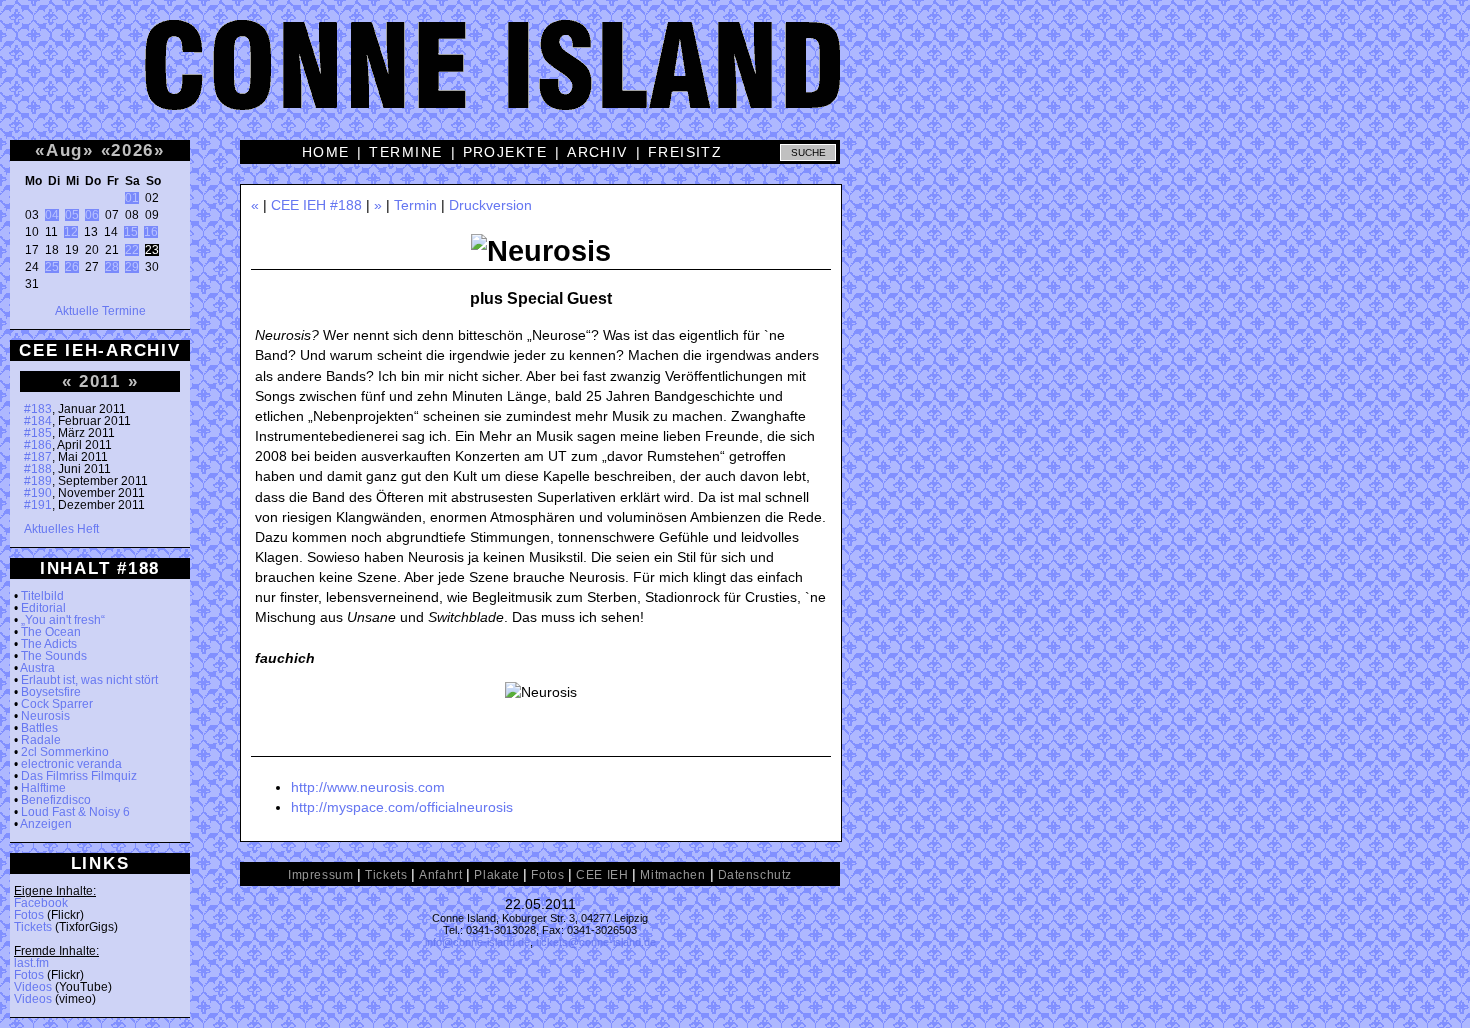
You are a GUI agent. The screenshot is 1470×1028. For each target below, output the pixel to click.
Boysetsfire (51, 692)
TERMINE (405, 152)
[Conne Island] (735, 80)
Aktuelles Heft (61, 529)
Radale (41, 740)
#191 (38, 505)
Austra (37, 668)
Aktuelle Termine (100, 311)
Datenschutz (755, 875)
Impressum (320, 875)
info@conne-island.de (477, 942)
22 (132, 250)
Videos (33, 987)
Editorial (43, 608)
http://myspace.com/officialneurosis (402, 807)
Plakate (496, 875)
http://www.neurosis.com (368, 787)
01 (132, 198)
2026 (132, 150)
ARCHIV (597, 152)
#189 (38, 481)
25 (52, 267)
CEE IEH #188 (316, 205)
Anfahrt (440, 875)
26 (72, 267)
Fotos (29, 915)
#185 (38, 433)
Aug (64, 150)
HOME (326, 152)
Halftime (43, 788)
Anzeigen (46, 824)
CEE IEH (602, 875)
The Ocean (51, 632)
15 (131, 232)
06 (92, 215)
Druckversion (490, 205)
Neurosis (45, 716)
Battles (39, 728)
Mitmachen (672, 875)
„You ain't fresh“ (63, 620)
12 (71, 232)
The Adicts (49, 644)
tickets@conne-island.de (596, 942)
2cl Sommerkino (65, 752)
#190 (38, 493)
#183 (38, 409)
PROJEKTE (505, 152)
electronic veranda (71, 764)
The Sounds (54, 656)
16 (151, 232)
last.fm (31, 963)
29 (132, 267)
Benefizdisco (56, 800)
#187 (38, 457)
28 (112, 267)
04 (52, 215)
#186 (38, 445)
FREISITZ (685, 152)
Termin (415, 205)
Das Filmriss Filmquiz (79, 776)
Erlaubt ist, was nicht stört (89, 680)
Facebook (41, 903)
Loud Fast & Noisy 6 (75, 812)
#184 (38, 421)
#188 (38, 469)
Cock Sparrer (57, 704)
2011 (100, 381)
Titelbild (42, 596)
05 (72, 215)
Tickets (33, 927)
